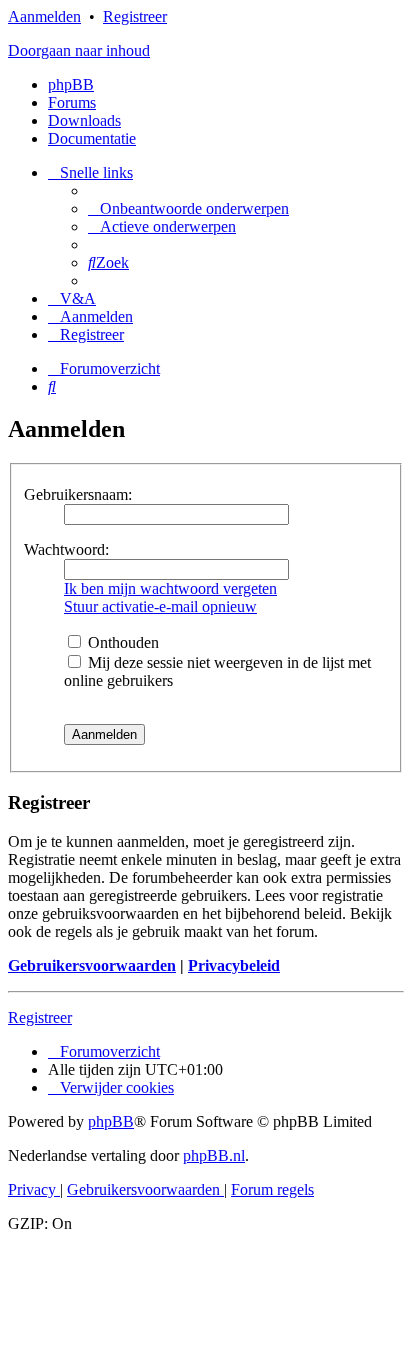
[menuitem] (188, 208)
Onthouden (121, 642)
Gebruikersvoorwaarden (92, 965)
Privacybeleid (234, 965)
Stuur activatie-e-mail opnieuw (160, 606)
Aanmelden (44, 16)
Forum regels (272, 1189)
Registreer (135, 16)
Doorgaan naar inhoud (79, 50)
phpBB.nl (214, 1155)
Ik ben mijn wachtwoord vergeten (170, 588)
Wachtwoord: (66, 549)
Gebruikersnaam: (78, 494)
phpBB (71, 84)
